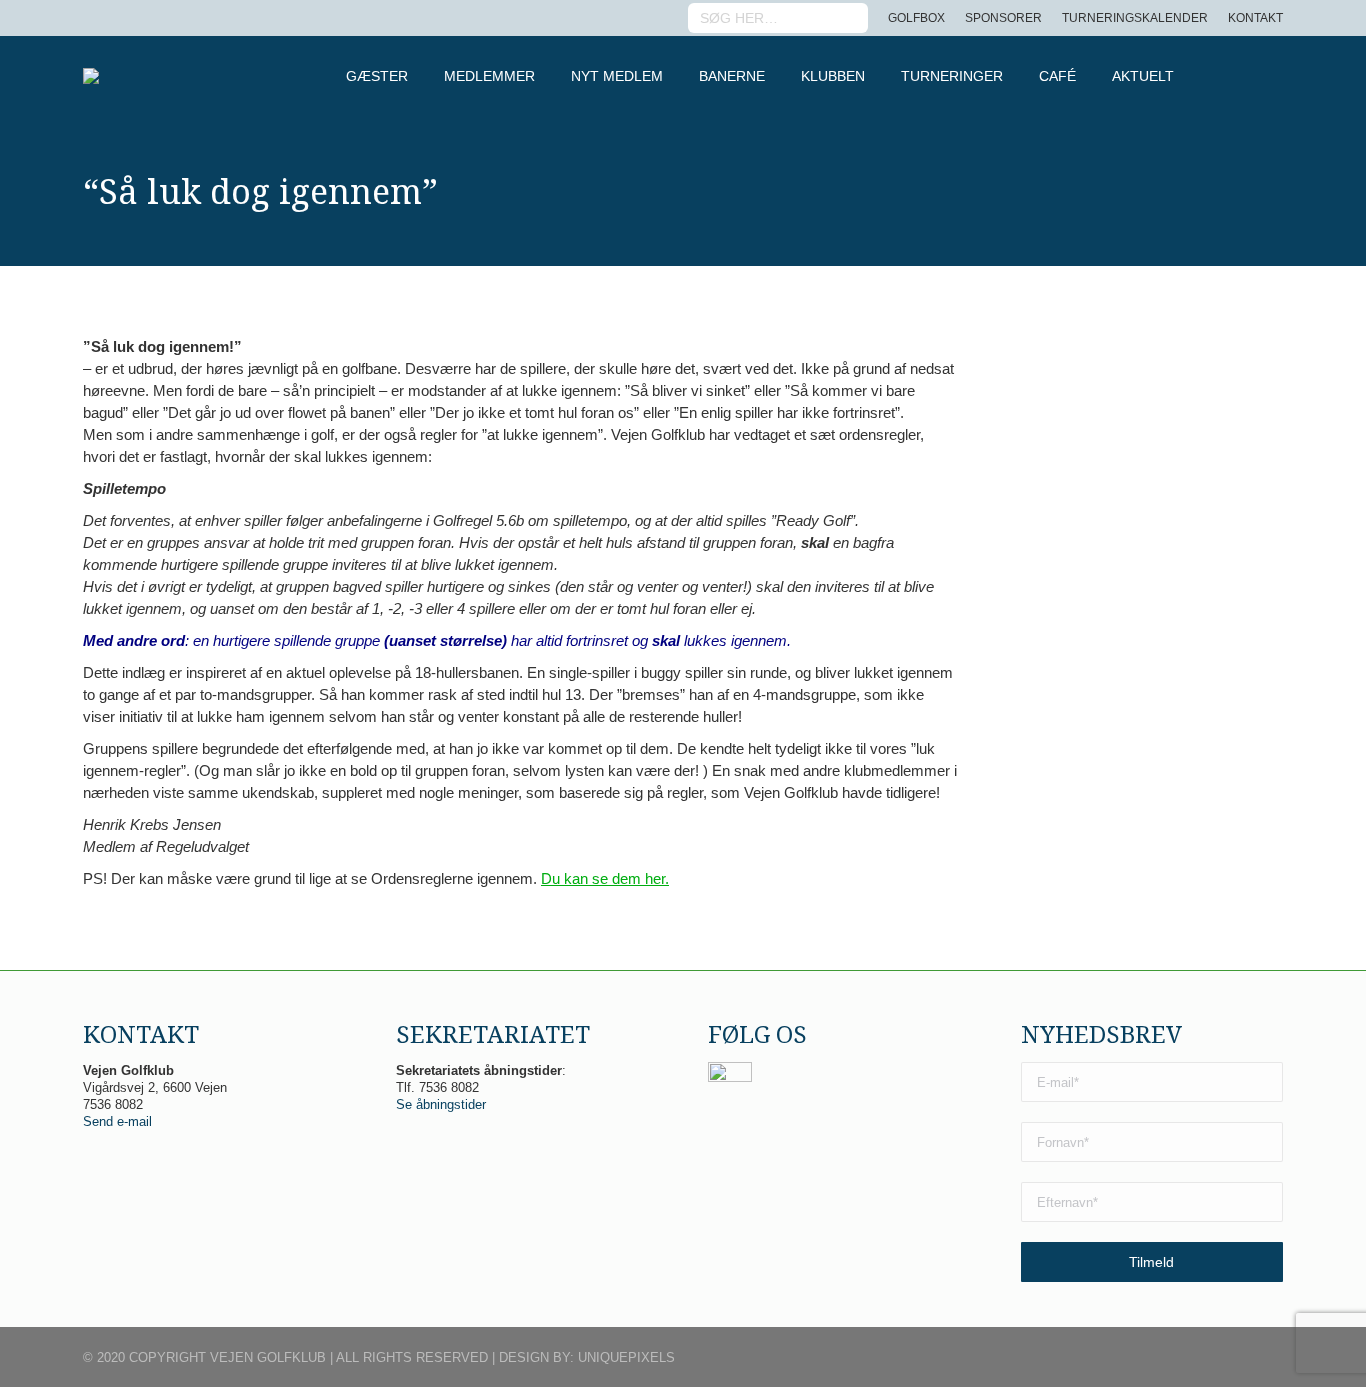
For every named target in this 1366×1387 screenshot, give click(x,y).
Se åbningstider (441, 1104)
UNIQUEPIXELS (626, 1357)
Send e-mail (117, 1121)
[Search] (850, 18)
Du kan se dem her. (605, 878)
